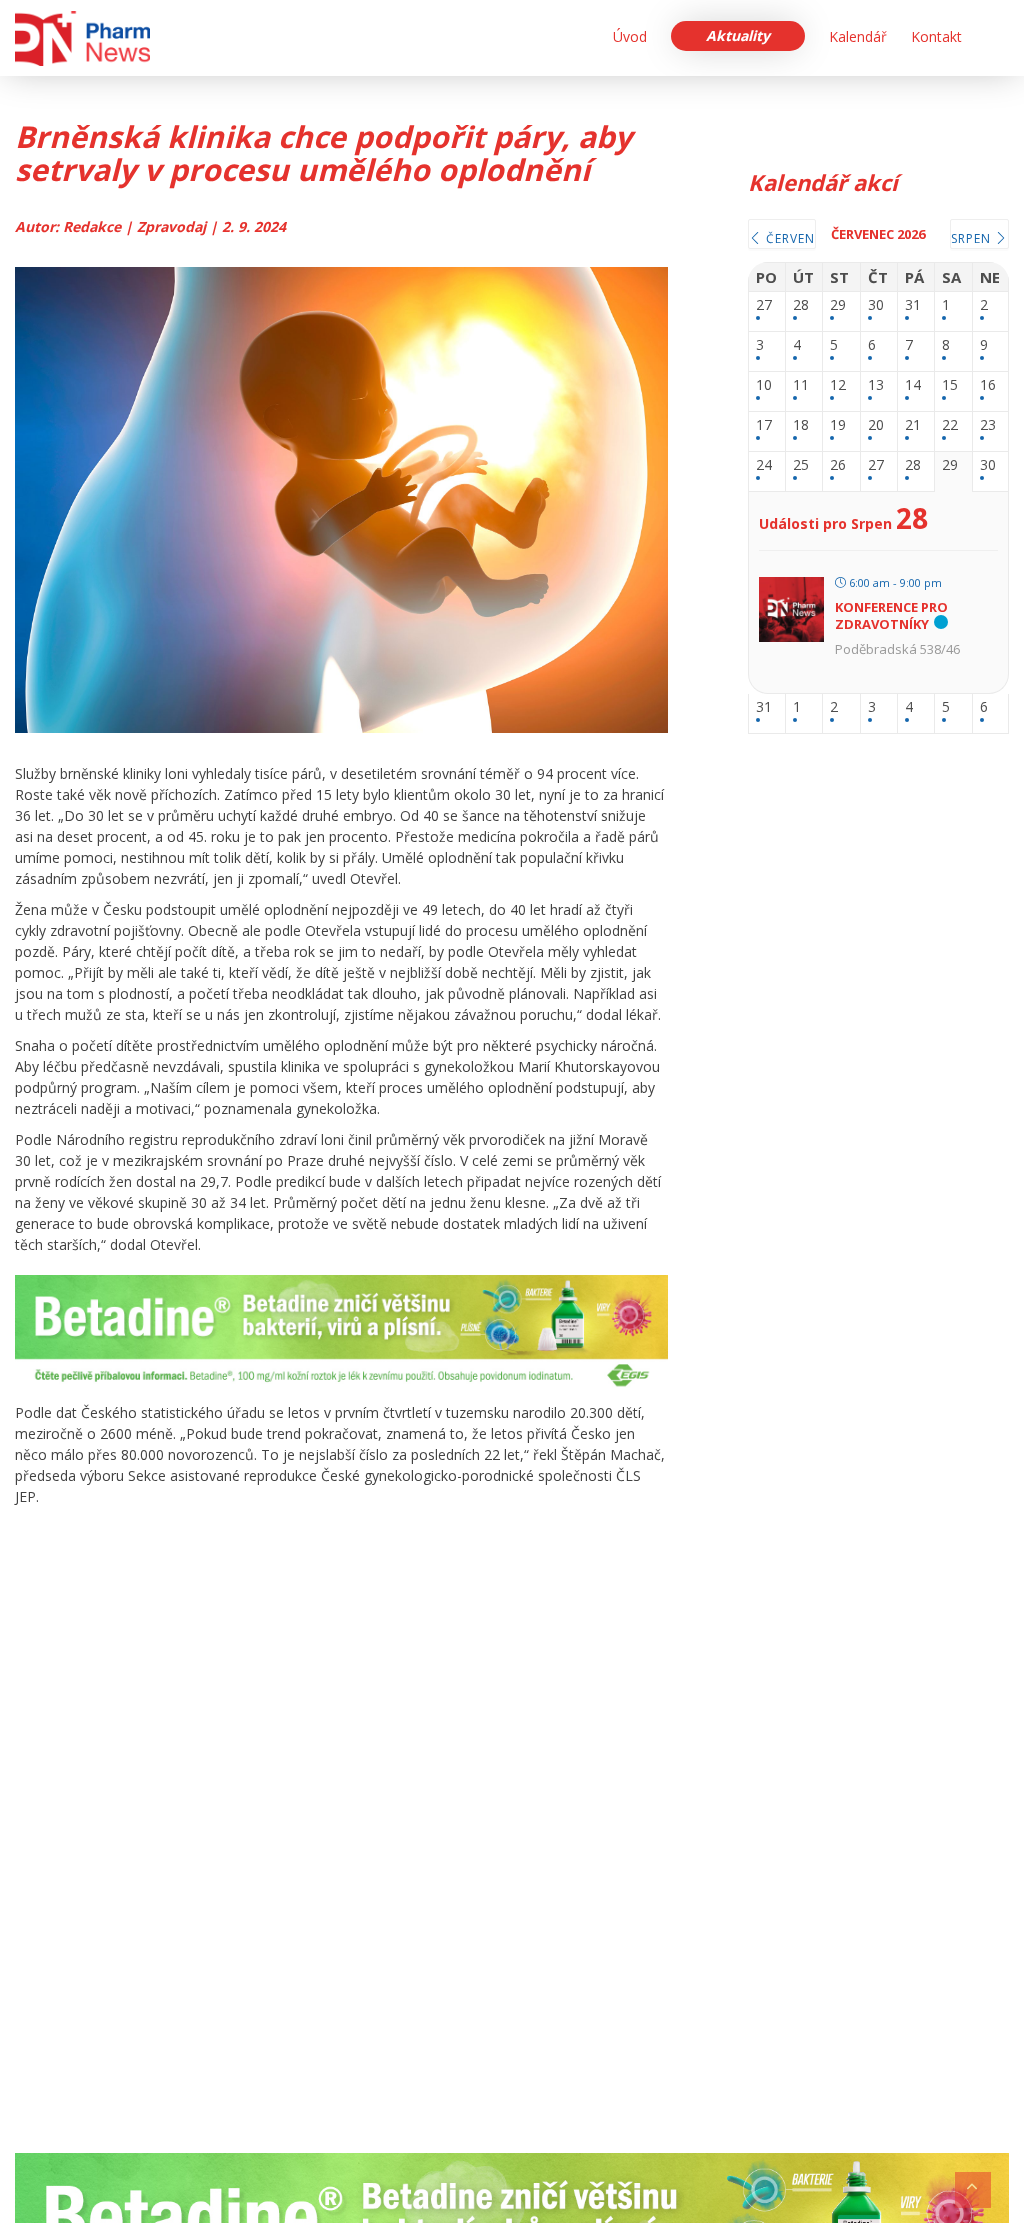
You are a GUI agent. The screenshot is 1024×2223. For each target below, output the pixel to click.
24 (764, 465)
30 (876, 305)
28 (801, 305)
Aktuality (738, 35)
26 (838, 465)
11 (801, 385)
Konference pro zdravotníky (891, 616)
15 (950, 385)
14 (913, 385)
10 (764, 385)
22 (950, 425)
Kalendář (858, 36)
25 (801, 465)
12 (838, 385)
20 (876, 425)
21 (913, 425)
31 (913, 305)
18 (801, 425)
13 (876, 385)
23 (988, 425)
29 (838, 305)
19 (838, 425)
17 (764, 425)
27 (764, 305)
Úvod (630, 36)
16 (988, 385)
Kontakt (936, 36)
